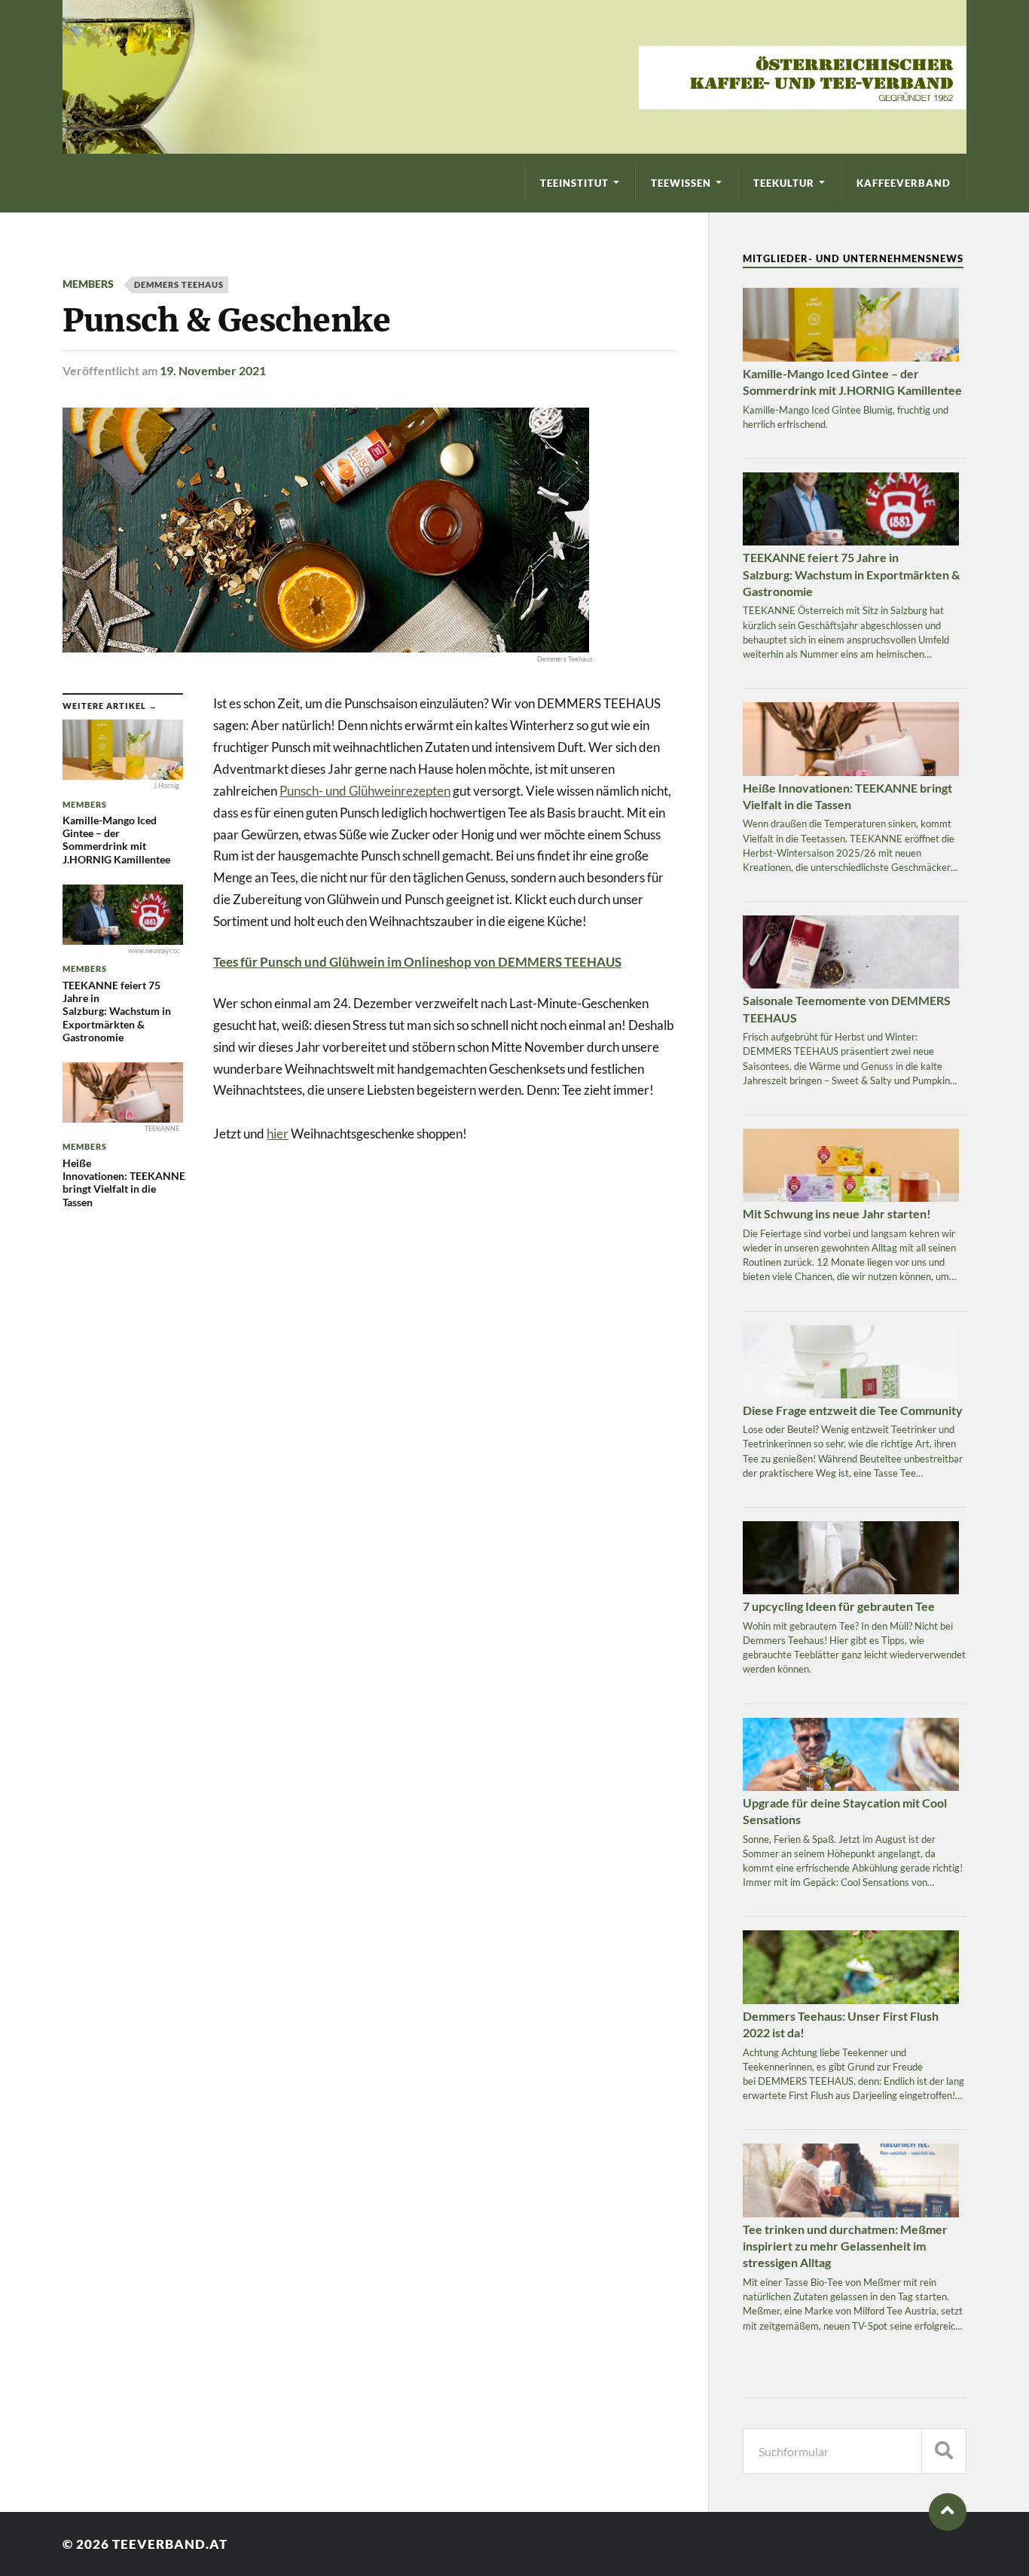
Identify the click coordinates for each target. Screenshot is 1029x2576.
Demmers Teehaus (179, 284)
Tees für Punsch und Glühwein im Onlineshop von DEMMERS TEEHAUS (417, 962)
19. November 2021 (213, 370)
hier (278, 1134)
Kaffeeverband (904, 183)
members (88, 284)
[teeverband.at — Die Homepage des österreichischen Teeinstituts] (514, 77)
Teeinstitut (574, 183)
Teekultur (784, 183)
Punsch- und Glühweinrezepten (365, 791)
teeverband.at (170, 2544)
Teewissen (681, 183)
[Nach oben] (948, 2512)
